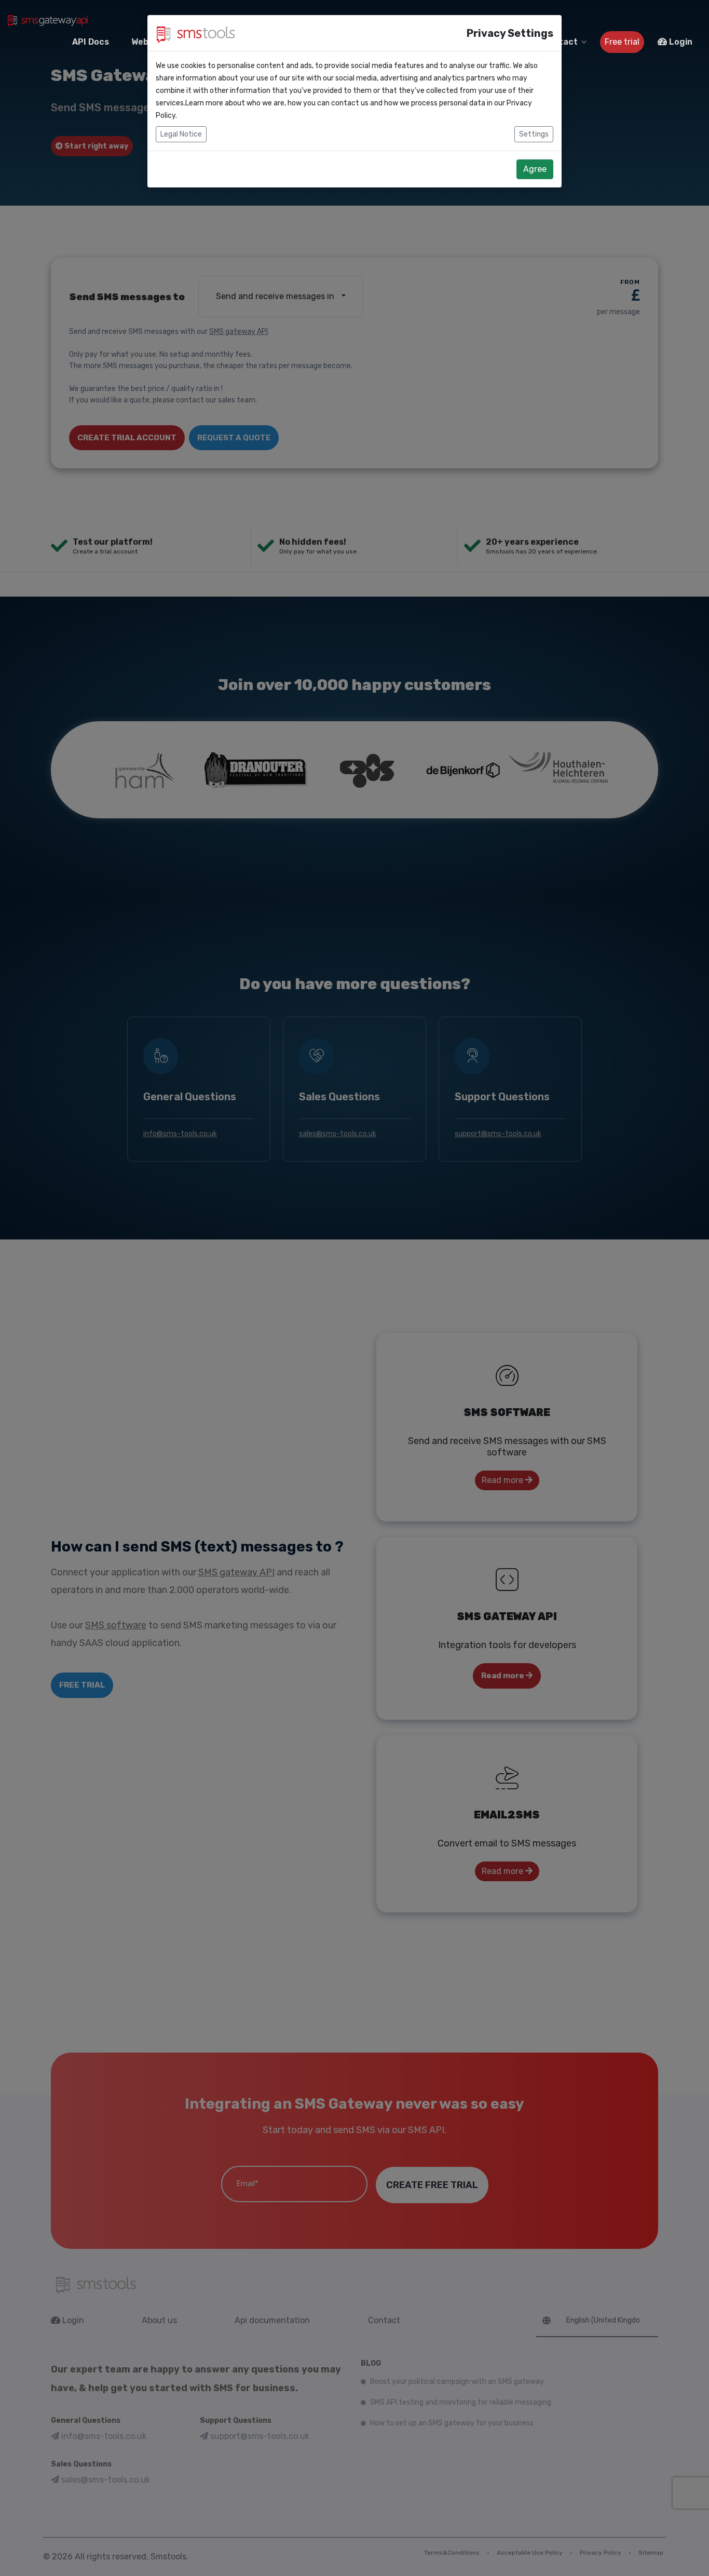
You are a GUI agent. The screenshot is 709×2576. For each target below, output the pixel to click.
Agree (535, 169)
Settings (534, 134)
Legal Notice (181, 134)
